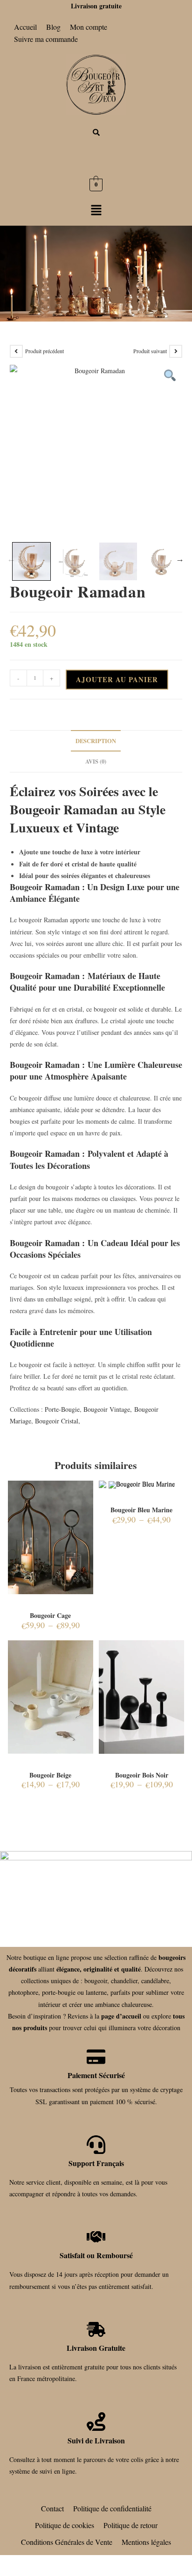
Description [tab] (96, 741)
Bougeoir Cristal (57, 1421)
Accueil (25, 27)
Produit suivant (150, 351)
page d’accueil (121, 2016)
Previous (11, 559)
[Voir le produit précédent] (16, 351)
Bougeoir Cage (50, 1615)
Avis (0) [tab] (96, 761)
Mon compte (89, 27)
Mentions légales (146, 2542)
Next (180, 559)
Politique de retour (130, 2525)
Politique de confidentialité (112, 2508)
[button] (96, 211)
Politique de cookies (65, 2525)
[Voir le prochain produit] (176, 351)
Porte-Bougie (62, 1409)
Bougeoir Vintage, (108, 1409)
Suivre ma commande (46, 39)
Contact (52, 2508)
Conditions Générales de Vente (67, 2542)
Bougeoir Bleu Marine (141, 1510)
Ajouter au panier (117, 679)
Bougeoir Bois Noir (142, 1775)
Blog (53, 27)
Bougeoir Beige (50, 1775)
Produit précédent (45, 351)
